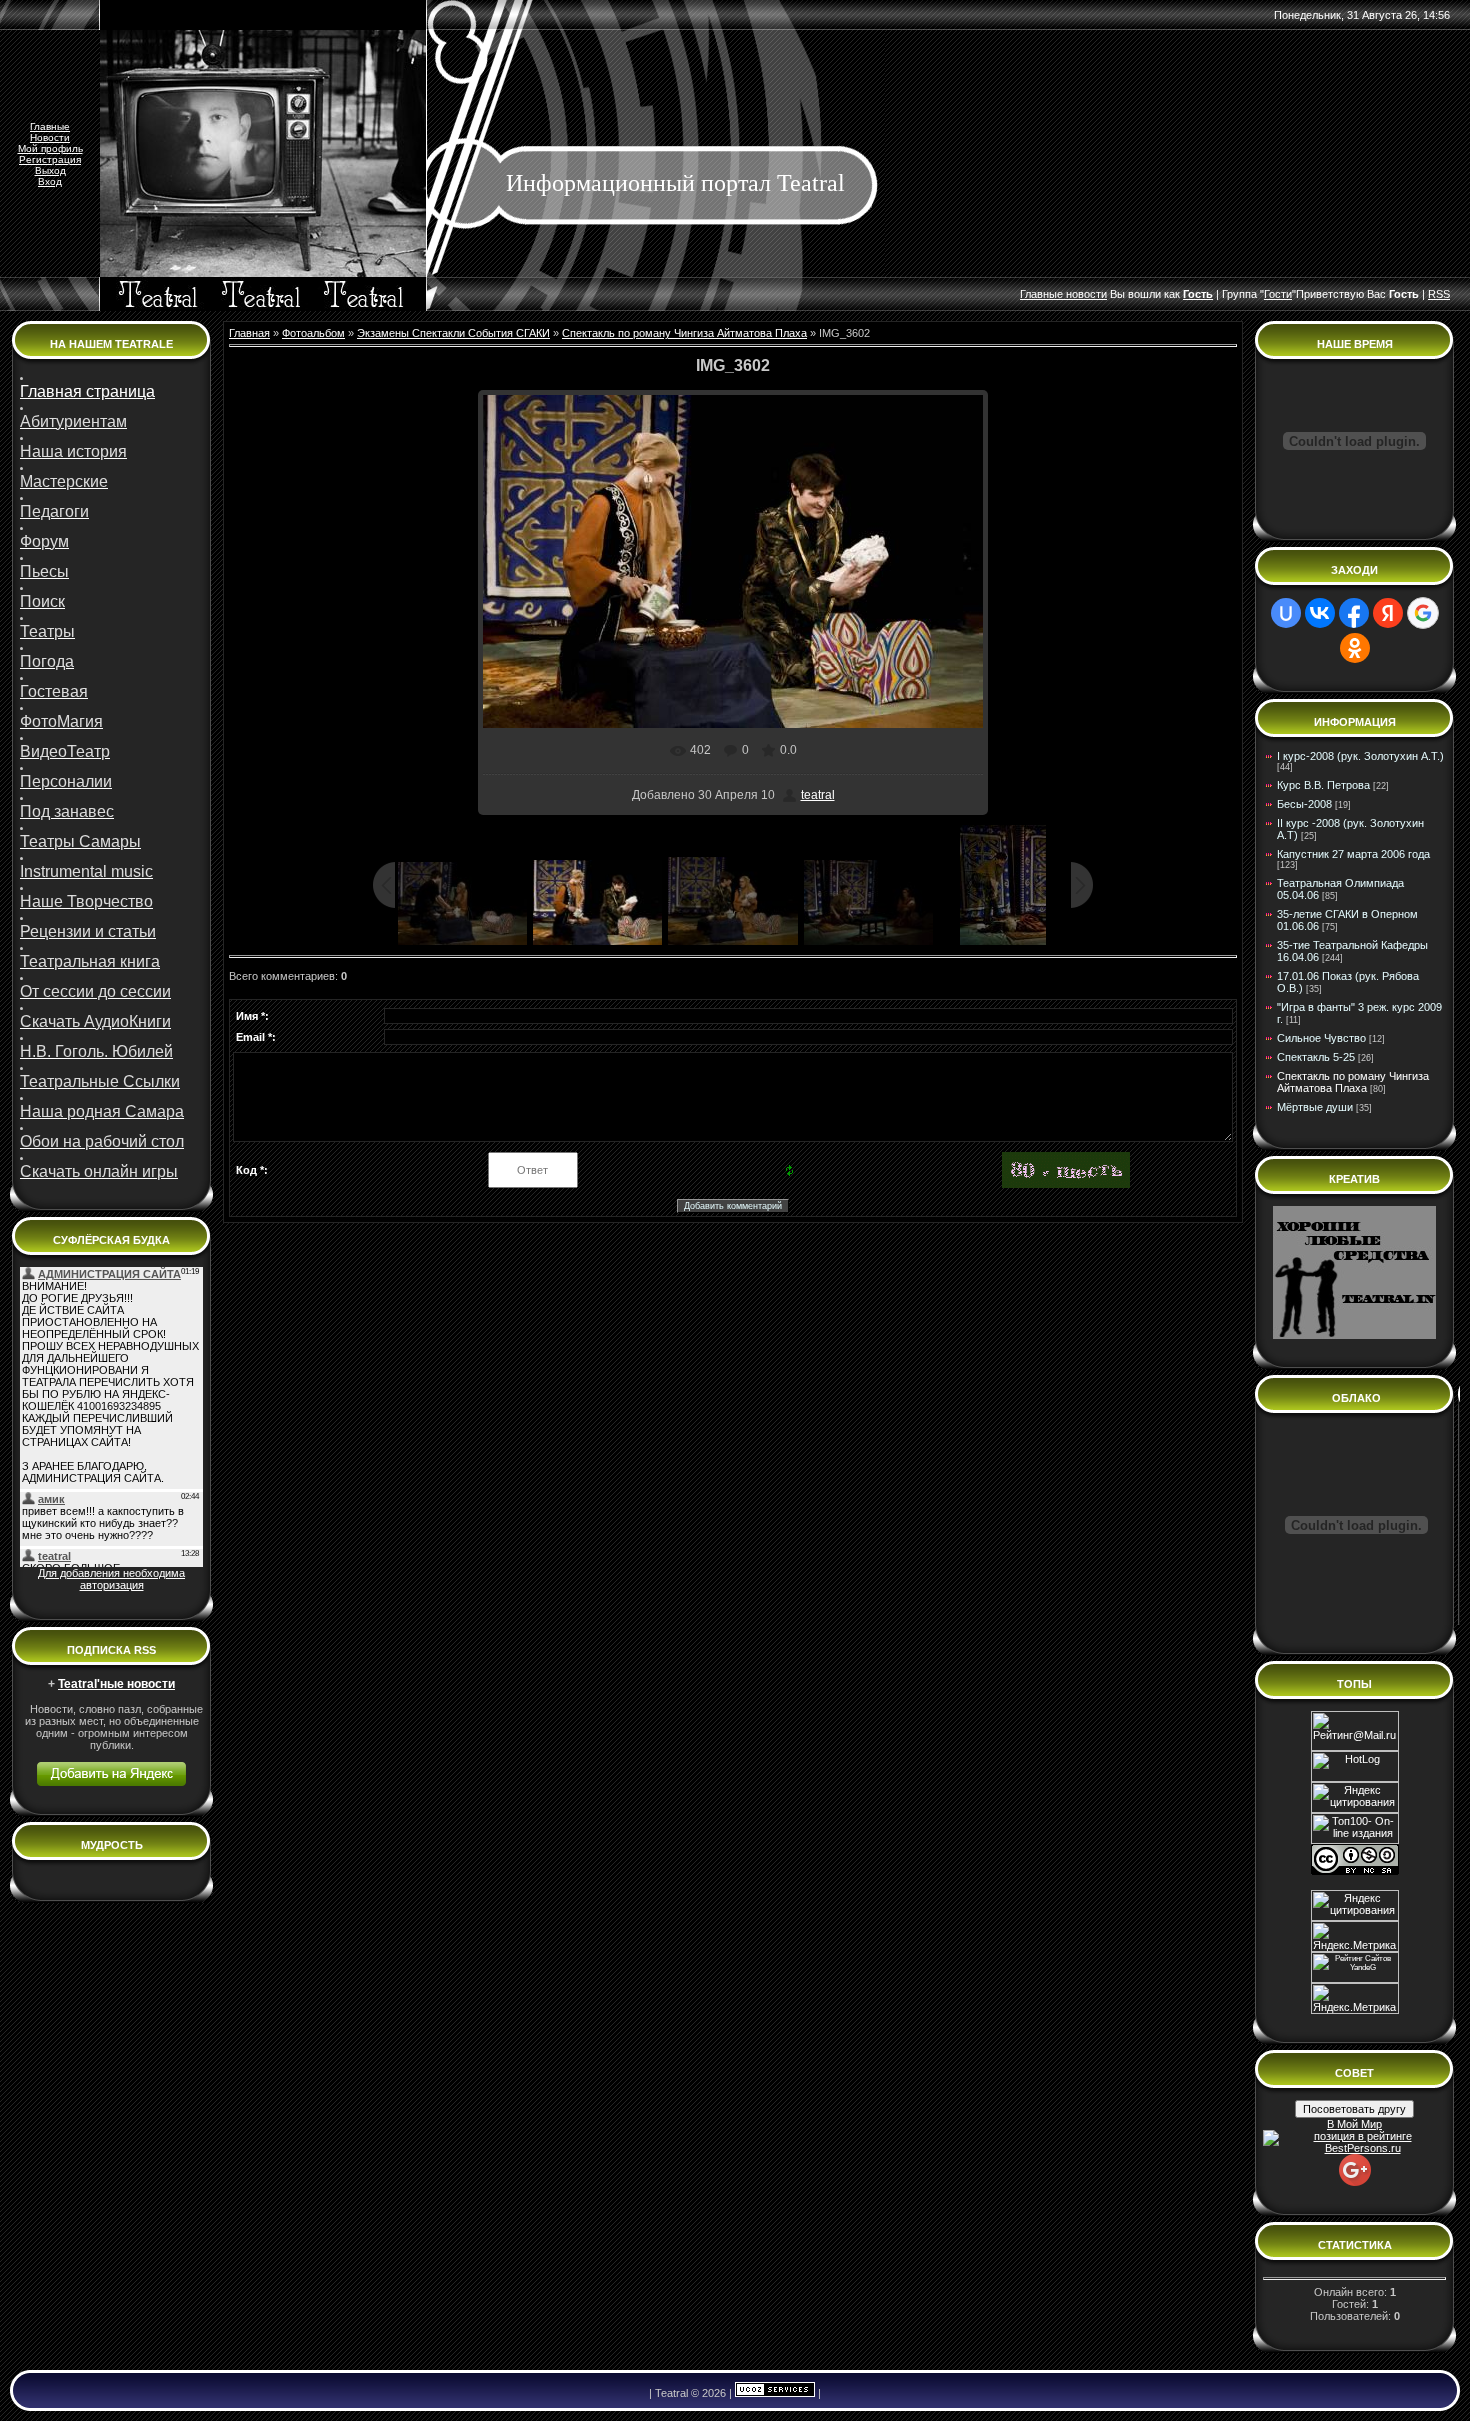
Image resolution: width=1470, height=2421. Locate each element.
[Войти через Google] (1423, 613)
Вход (50, 181)
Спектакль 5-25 (1316, 1057)
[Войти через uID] (1286, 613)
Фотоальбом (313, 333)
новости (1086, 294)
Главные (50, 126)
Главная (249, 333)
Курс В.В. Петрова (1323, 785)
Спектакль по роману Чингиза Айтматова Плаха (684, 333)
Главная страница (87, 391)
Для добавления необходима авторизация (111, 1579)
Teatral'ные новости (116, 1684)
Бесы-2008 (1304, 804)
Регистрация (50, 159)
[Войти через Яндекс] (1388, 613)
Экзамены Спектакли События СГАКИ (453, 333)
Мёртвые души (1315, 1107)
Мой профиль (50, 148)
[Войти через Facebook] (1354, 613)
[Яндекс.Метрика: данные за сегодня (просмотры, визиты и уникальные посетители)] (1355, 1998)
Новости (50, 137)
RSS (1439, 294)
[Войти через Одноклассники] (1355, 648)
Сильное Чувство (1321, 1038)
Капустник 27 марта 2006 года (1353, 854)
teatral (818, 795)
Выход (50, 170)
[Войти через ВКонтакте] (1320, 613)
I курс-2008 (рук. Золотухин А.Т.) (1360, 756)
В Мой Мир (1354, 2124)
